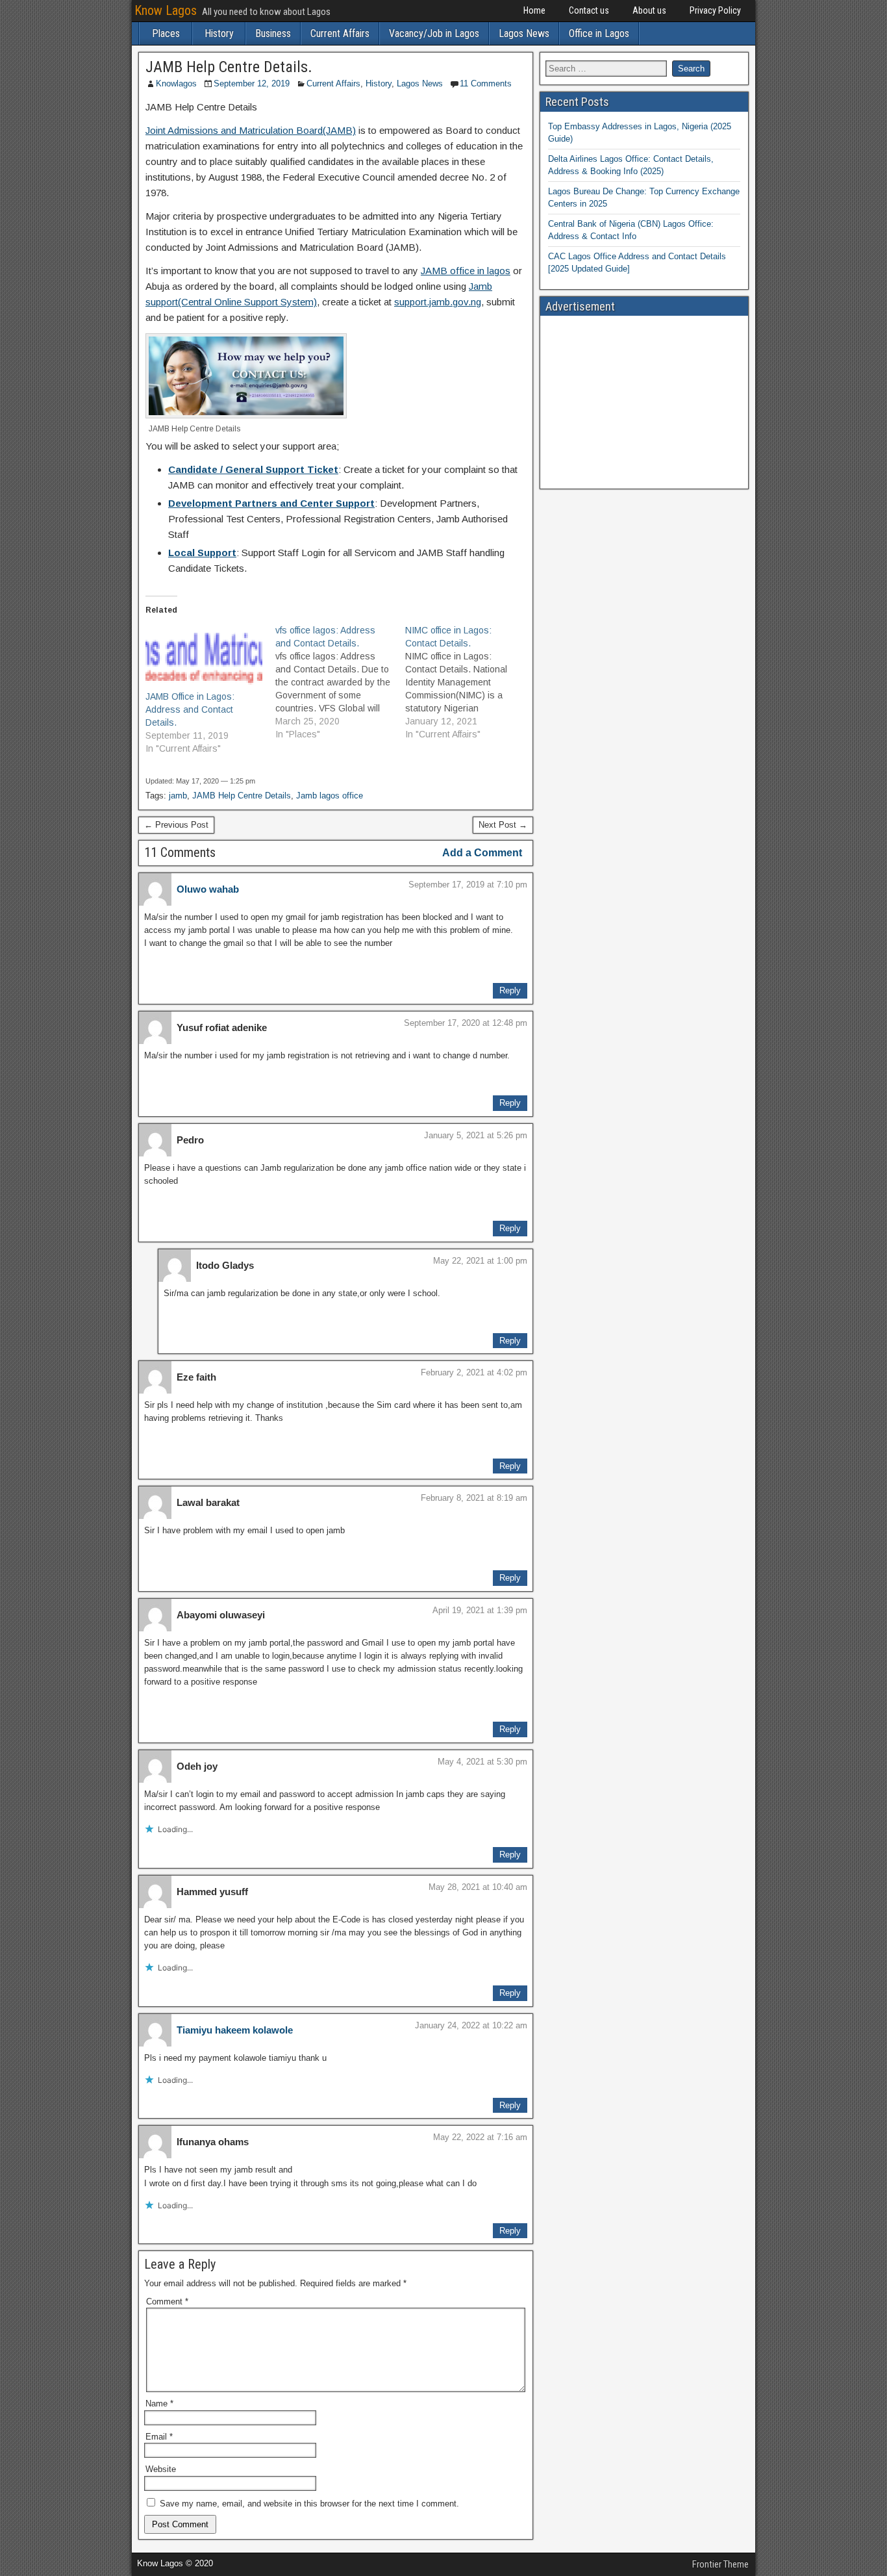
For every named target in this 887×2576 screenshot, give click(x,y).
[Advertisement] (644, 402)
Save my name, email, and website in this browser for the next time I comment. (309, 2504)
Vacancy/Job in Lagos (434, 33)
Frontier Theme (720, 2564)
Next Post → (503, 825)
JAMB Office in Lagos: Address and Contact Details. (190, 709)
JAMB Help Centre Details (242, 796)
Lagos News (524, 33)
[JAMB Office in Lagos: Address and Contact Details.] (204, 657)
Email (159, 2437)
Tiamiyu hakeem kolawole (235, 2030)
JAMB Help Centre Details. (229, 67)
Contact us (589, 10)
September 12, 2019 (252, 83)
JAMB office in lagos (466, 271)
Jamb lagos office (330, 796)
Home (534, 10)
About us (649, 10)
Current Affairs (340, 33)
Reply (510, 990)
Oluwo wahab (208, 889)
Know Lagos (166, 10)
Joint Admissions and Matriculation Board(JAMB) (251, 130)
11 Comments (486, 83)
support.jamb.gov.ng (438, 302)
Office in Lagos (599, 33)
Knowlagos (176, 83)
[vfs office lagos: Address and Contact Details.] (340, 682)
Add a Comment (482, 853)
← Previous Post (176, 825)
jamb (178, 796)
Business (273, 33)
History (219, 33)
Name (159, 2404)
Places (166, 33)
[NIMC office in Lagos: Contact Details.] (470, 682)
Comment (167, 2302)
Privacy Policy (715, 10)
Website (161, 2469)
